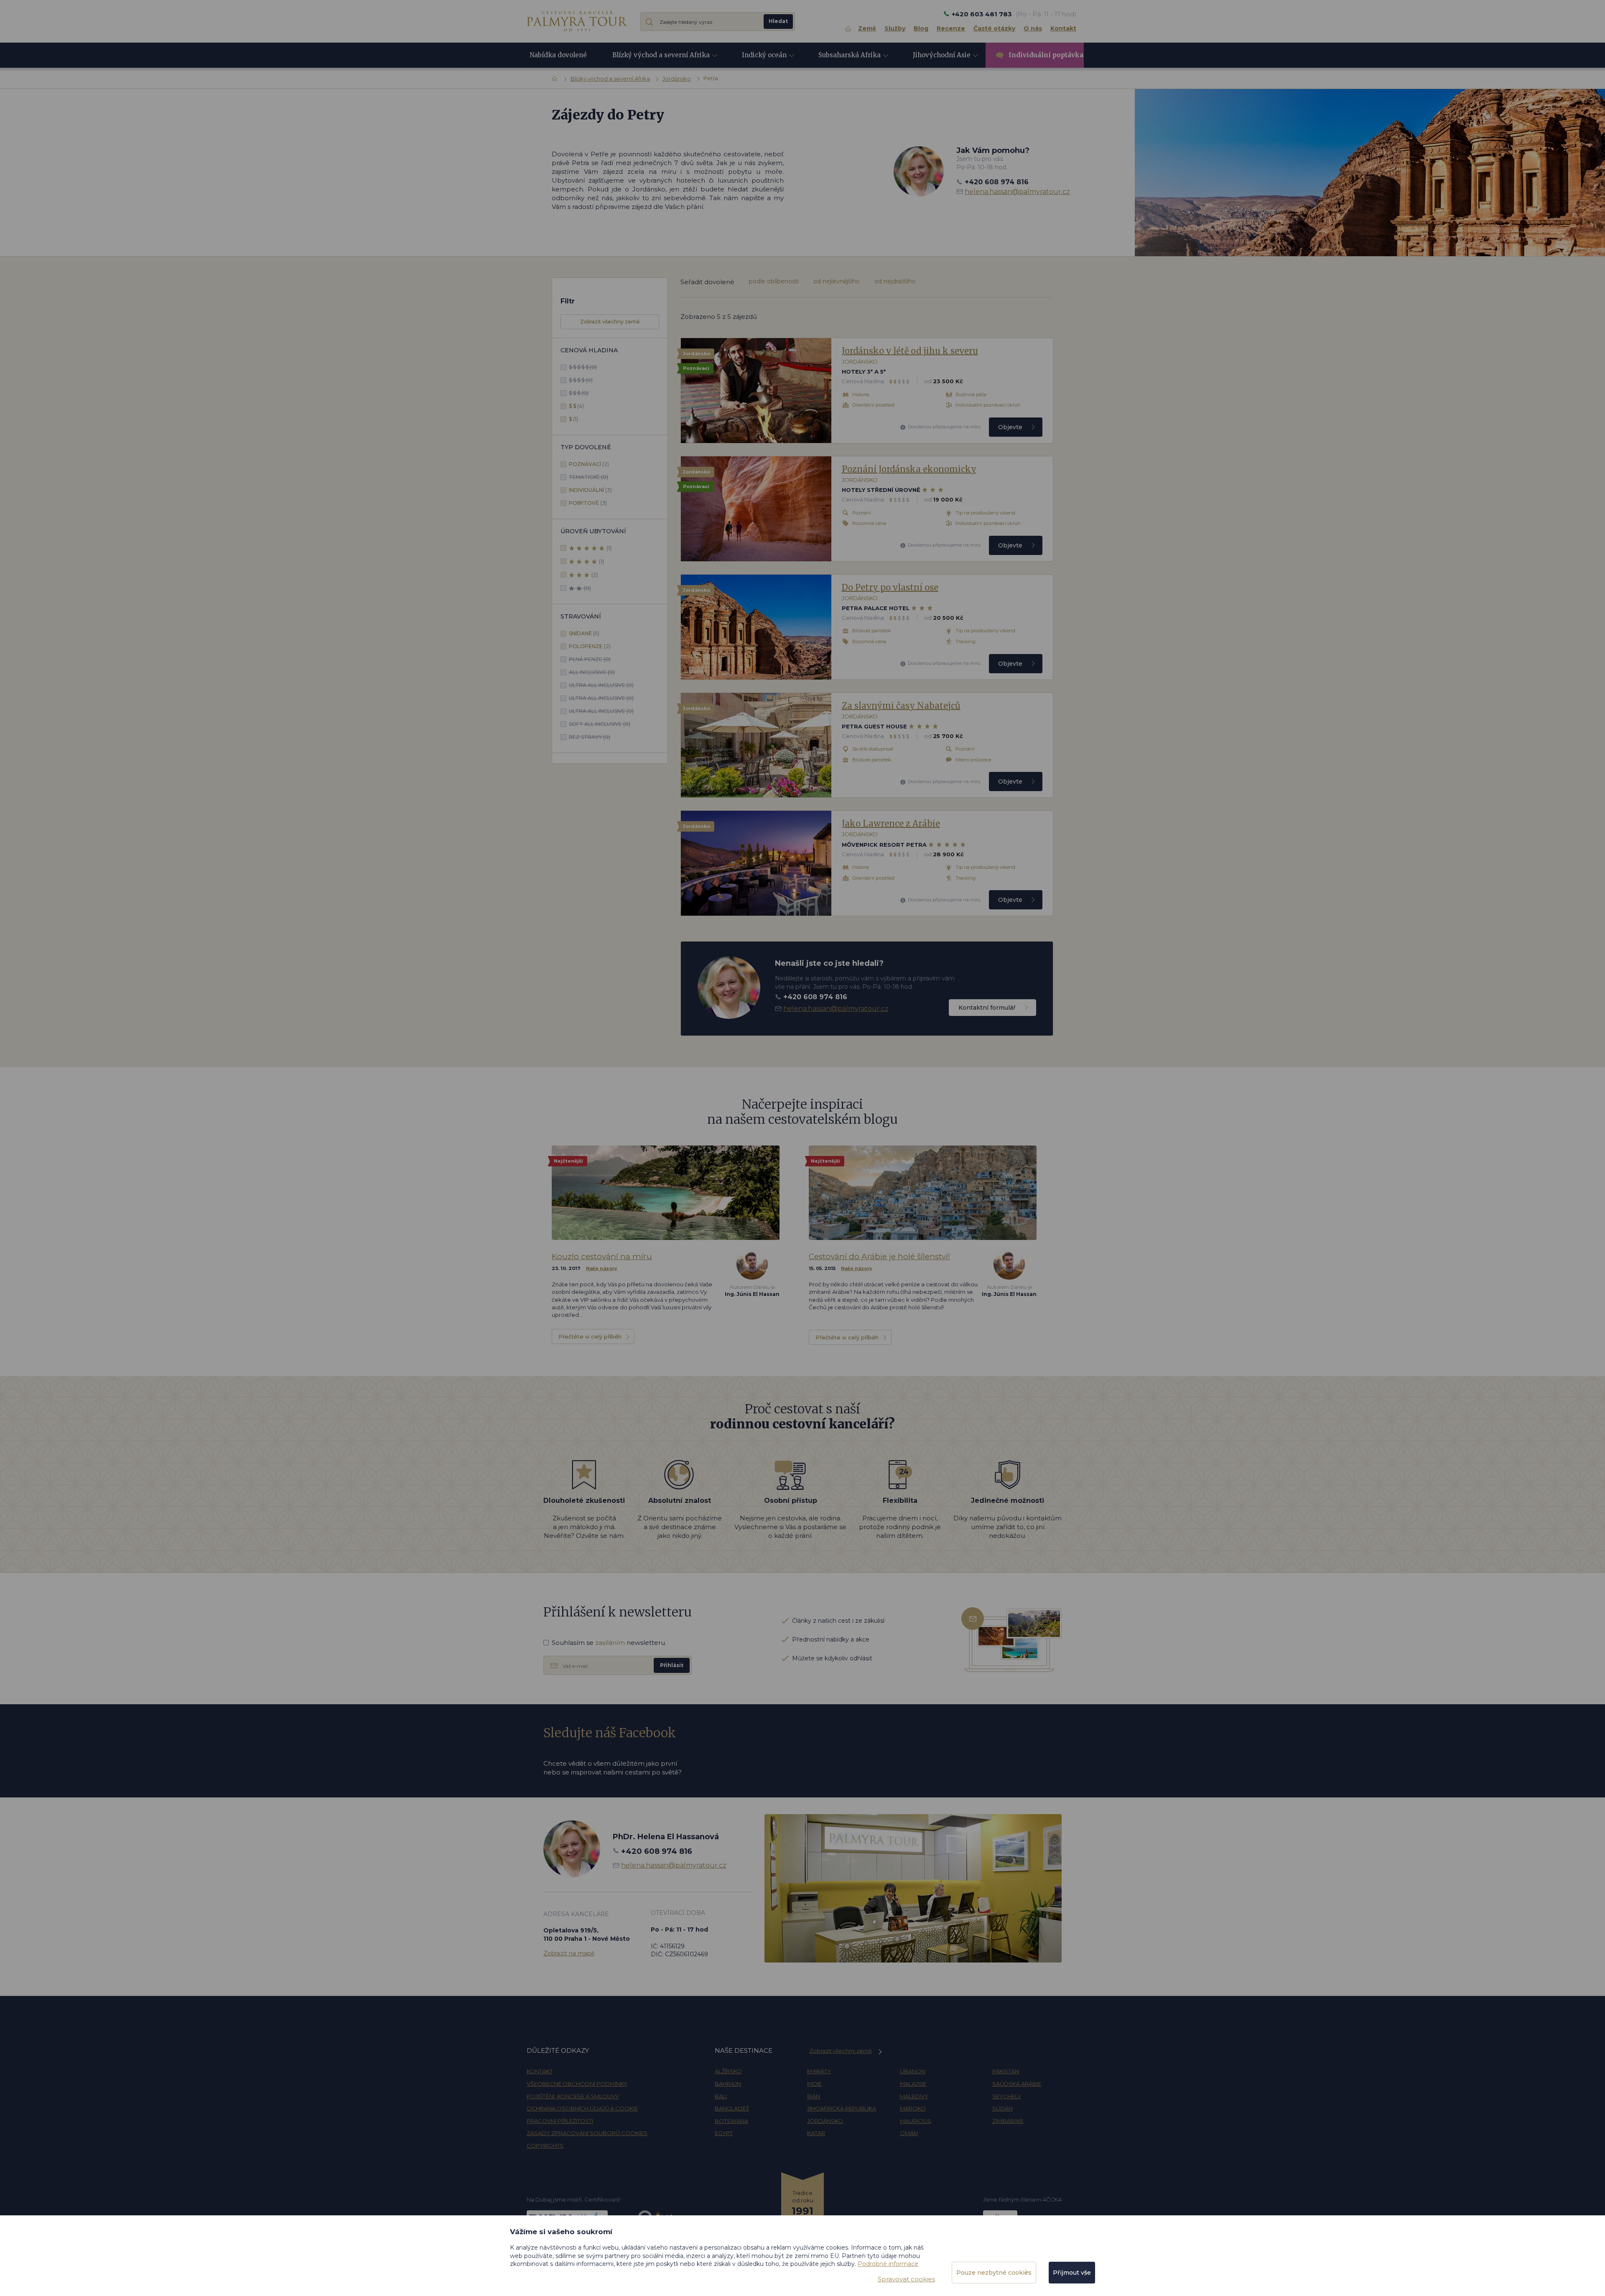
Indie (814, 2084)
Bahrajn (728, 2084)
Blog (921, 28)
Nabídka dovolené (558, 55)
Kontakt (1063, 28)
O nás (1033, 28)
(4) (576, 406)
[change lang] (577, 21)
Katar (816, 2133)
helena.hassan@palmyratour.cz (1017, 192)
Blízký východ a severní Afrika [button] (661, 55)
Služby (895, 28)
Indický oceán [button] (764, 55)
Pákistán (1006, 2071)
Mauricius (916, 2121)
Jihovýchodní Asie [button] (942, 55)
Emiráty (819, 2071)
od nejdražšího (895, 281)
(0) (583, 367)
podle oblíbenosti (774, 281)
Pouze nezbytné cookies (994, 2273)
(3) (590, 490)
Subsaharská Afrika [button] (850, 55)
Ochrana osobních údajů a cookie (582, 2108)
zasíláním (610, 1643)
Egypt (724, 2133)
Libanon (913, 2071)
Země (867, 28)
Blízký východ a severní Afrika (610, 79)
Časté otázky (994, 28)
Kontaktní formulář (987, 1008)
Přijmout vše (1072, 2273)
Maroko (913, 2108)
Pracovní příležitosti (560, 2121)
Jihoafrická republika (842, 2108)
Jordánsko (677, 79)
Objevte (1010, 427)
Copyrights (545, 2146)
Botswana (731, 2121)
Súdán (1002, 2108)
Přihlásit (672, 1665)
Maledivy (914, 2096)
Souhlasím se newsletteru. (609, 1643)
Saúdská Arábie (1017, 2084)
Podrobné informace (888, 2264)
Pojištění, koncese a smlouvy (573, 2096)
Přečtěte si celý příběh (590, 1336)
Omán (909, 2133)
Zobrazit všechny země (610, 322)
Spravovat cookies (906, 2279)
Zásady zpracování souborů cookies (587, 2133)
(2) (589, 464)
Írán (814, 2096)
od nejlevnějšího (837, 281)
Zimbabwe (1008, 2121)
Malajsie (913, 2084)
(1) (573, 419)
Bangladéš (732, 2108)
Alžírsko (728, 2071)
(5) (584, 633)
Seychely (1007, 2096)
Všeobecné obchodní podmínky (577, 2084)
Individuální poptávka (1046, 55)
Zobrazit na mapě (569, 1953)
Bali (721, 2096)
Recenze (951, 28)
